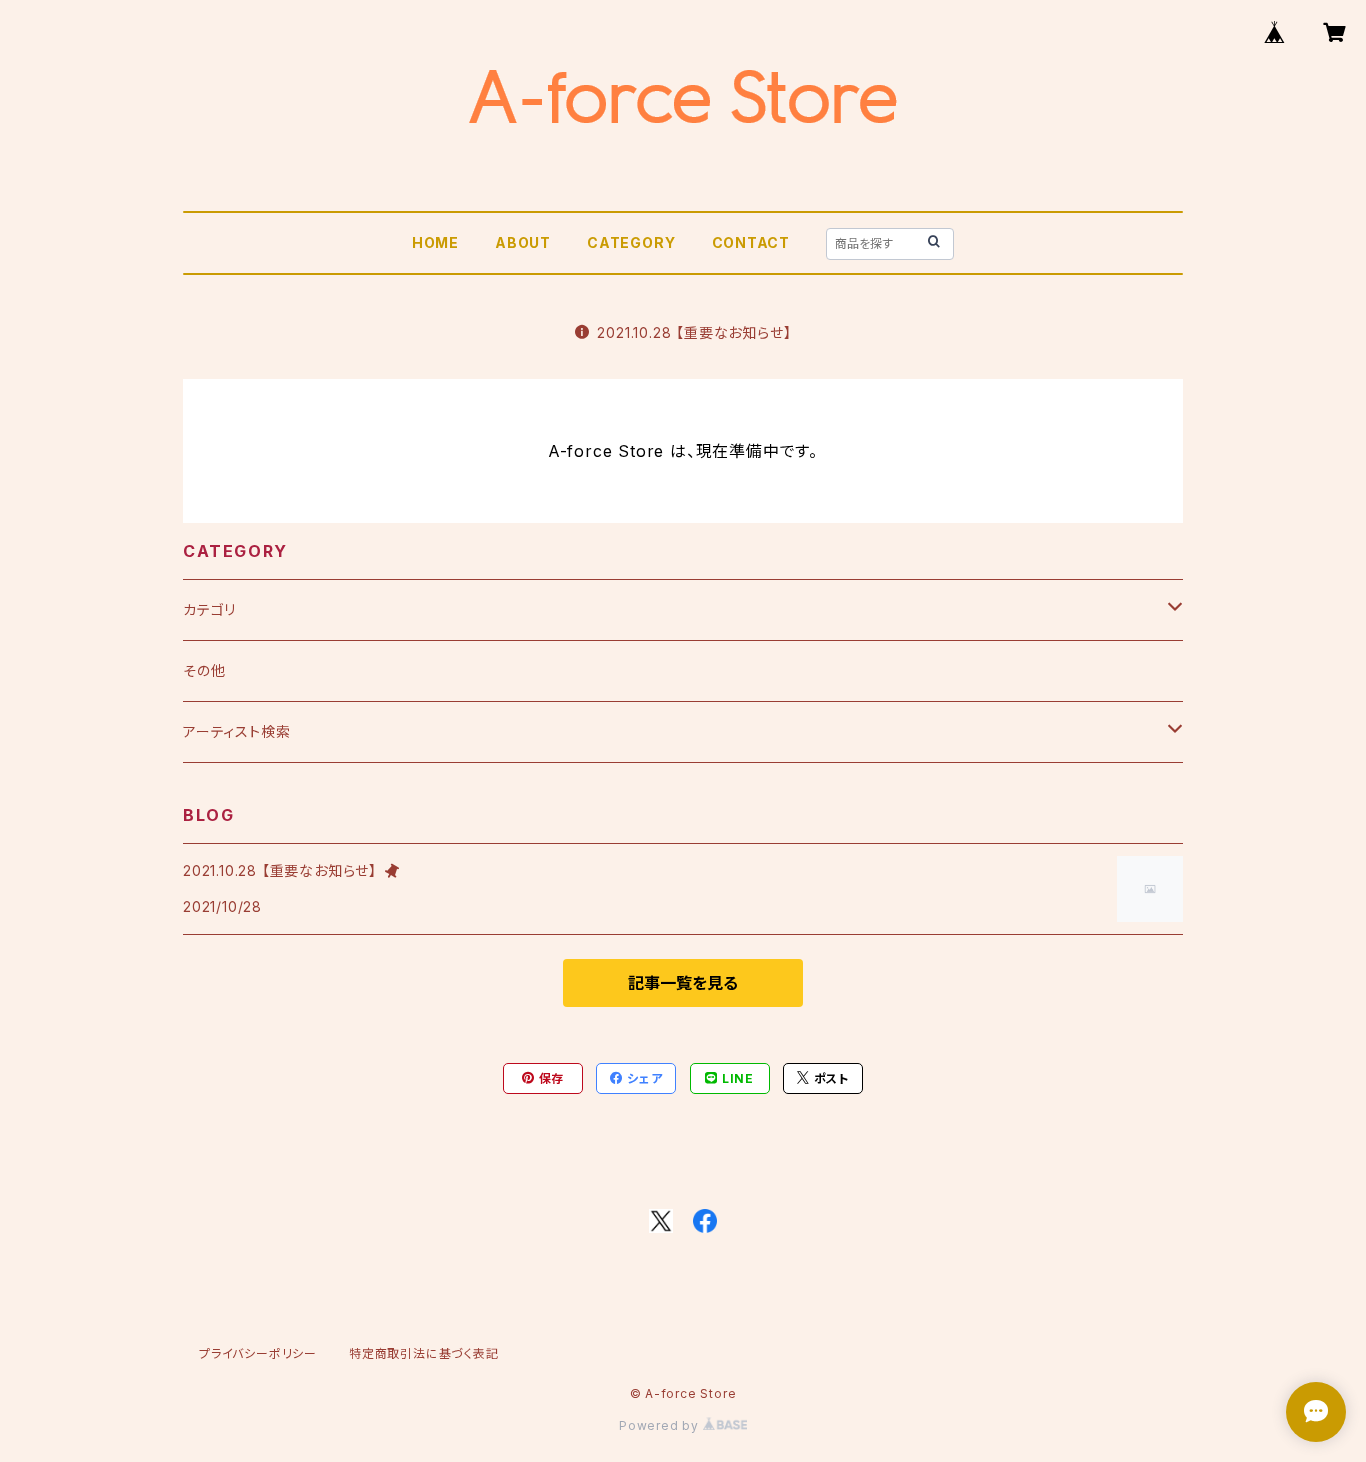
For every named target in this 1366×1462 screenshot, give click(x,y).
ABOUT (523, 242)
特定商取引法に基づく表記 (424, 1353)
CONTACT (751, 242)
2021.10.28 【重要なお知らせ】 (694, 332)
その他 (204, 670)
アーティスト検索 (236, 731)
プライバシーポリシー (258, 1353)
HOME (435, 242)
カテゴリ (209, 609)
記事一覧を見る (683, 983)
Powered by (661, 1425)
